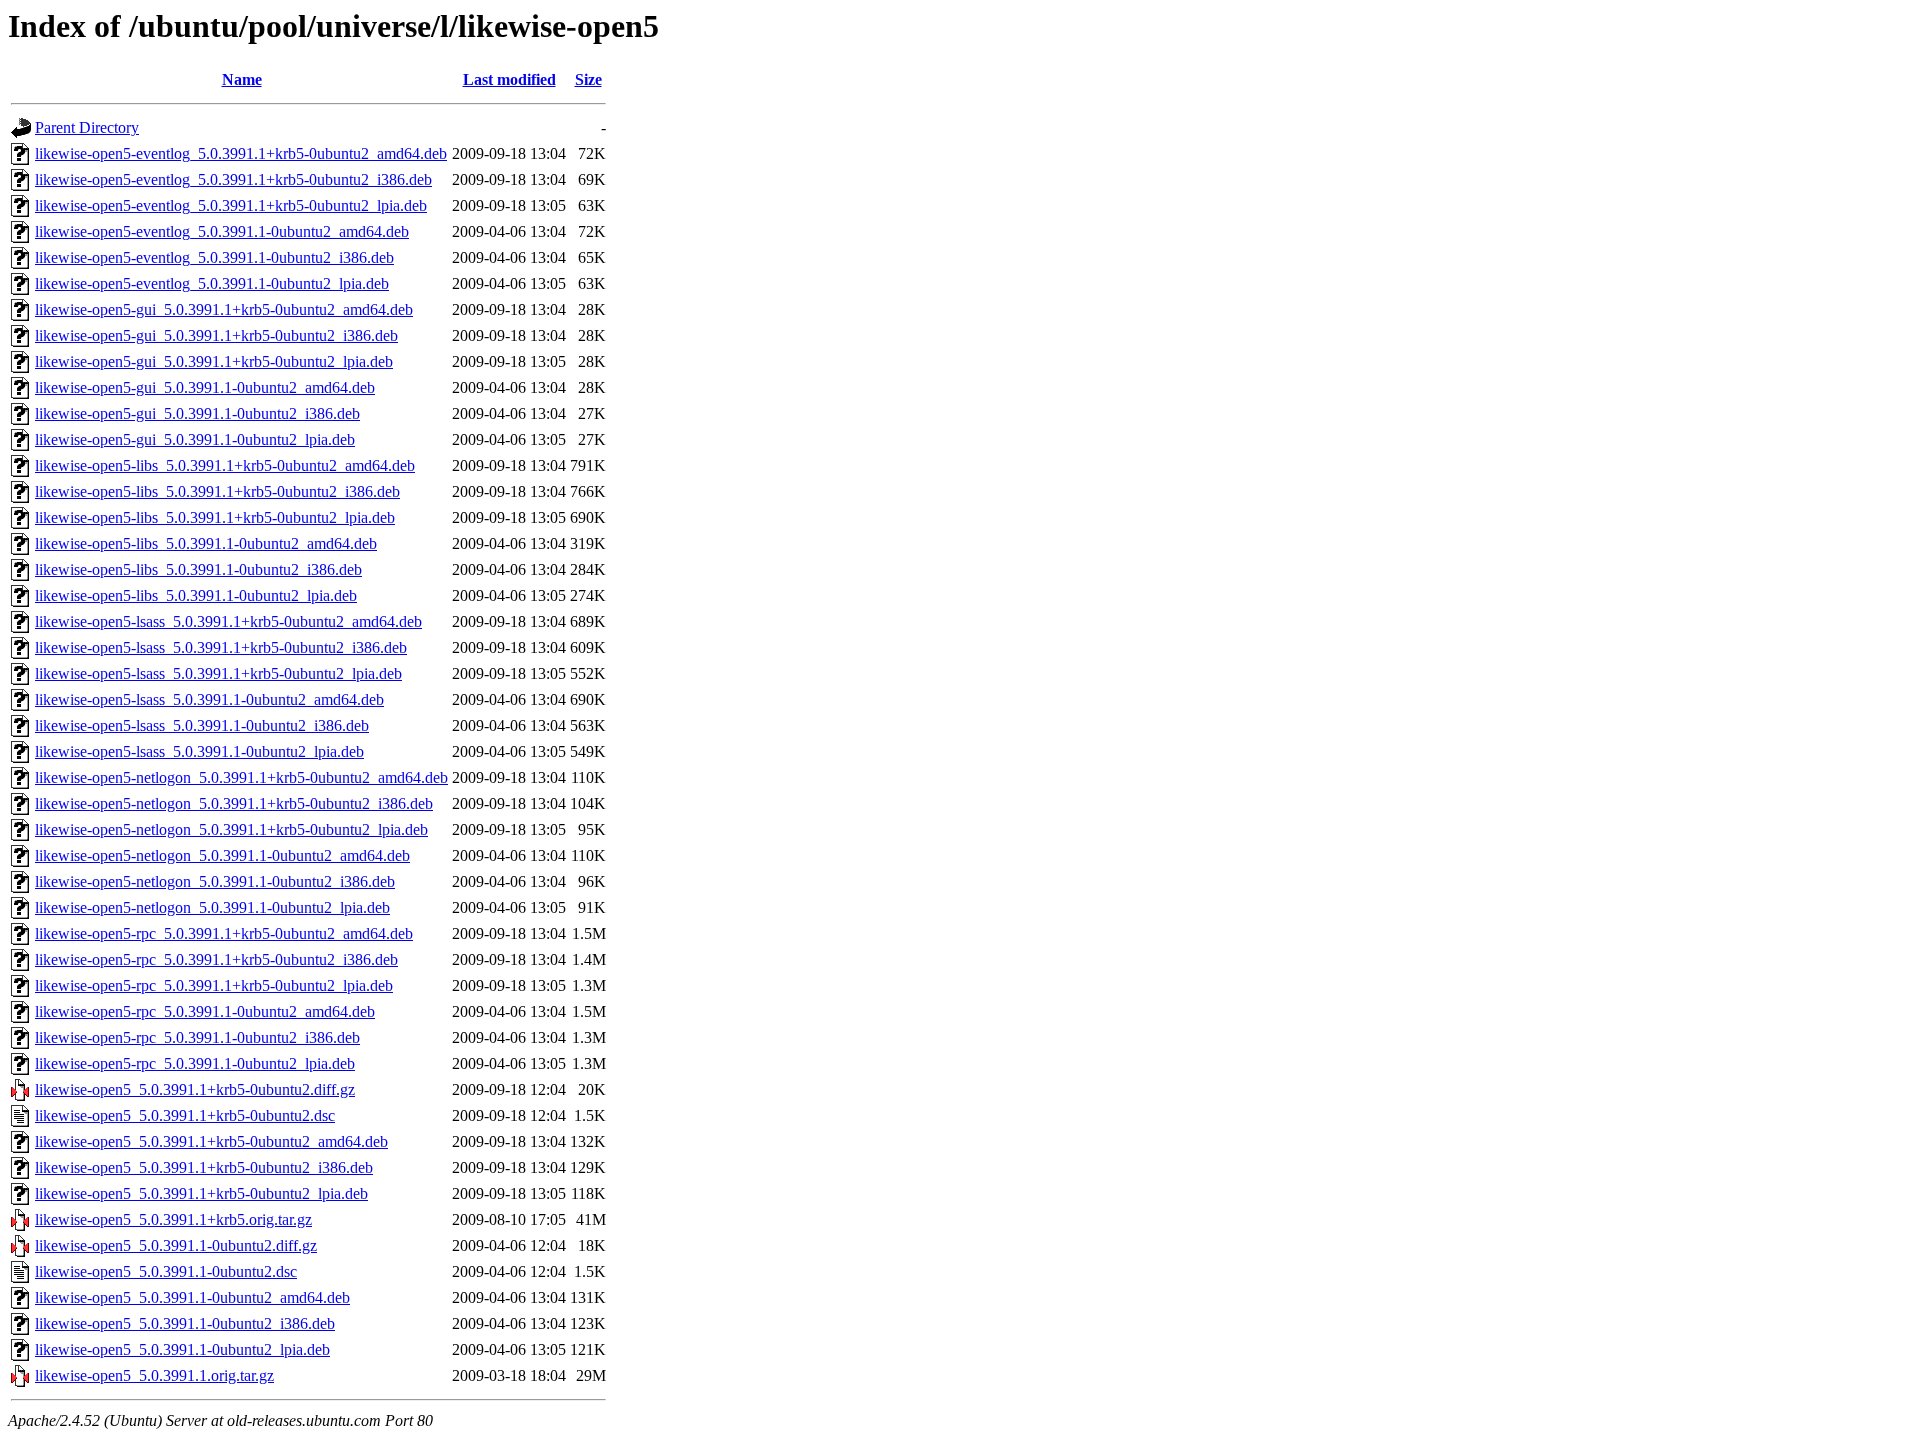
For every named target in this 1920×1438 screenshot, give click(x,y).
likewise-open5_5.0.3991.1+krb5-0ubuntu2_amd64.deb (211, 1141)
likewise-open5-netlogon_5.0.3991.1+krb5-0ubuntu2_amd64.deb (241, 777)
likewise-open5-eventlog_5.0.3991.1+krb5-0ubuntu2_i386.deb (233, 179)
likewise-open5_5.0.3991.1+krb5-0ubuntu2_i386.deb (204, 1167)
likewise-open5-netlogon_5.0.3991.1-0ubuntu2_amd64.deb (222, 855)
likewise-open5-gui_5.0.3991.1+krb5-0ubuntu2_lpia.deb (214, 361)
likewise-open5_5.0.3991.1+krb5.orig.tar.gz (173, 1219)
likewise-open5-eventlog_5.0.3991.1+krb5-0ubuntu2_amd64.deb (241, 153)
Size (588, 79)
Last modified (509, 79)
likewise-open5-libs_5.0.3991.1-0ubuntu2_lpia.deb (196, 595)
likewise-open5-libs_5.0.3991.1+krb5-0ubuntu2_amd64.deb (225, 465)
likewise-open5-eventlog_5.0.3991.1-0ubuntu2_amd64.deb (222, 231)
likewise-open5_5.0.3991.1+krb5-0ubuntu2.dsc (185, 1115)
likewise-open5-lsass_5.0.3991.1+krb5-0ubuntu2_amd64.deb (228, 621)
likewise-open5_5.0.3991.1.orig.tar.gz (154, 1375)
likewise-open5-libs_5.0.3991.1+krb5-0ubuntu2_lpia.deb (215, 517)
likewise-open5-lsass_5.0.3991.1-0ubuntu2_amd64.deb (209, 699)
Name (242, 79)
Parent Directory (87, 127)
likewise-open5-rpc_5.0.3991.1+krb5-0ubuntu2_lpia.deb (214, 985)
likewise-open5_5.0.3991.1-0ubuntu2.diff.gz (176, 1245)
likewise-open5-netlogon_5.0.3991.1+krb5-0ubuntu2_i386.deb (234, 803)
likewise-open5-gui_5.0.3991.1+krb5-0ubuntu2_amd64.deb (224, 309)
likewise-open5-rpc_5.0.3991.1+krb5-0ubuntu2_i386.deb (216, 959)
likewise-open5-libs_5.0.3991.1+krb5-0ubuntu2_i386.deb (217, 491)
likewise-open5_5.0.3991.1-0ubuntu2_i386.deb (185, 1323)
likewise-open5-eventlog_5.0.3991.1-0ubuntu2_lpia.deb (212, 283)
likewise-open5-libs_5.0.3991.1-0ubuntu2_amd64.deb (206, 543)
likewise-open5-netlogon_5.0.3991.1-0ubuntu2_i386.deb (215, 881)
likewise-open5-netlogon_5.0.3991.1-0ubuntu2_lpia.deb (212, 907)
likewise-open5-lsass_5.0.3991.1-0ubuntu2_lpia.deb (199, 751)
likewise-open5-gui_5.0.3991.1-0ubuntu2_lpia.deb (195, 439)
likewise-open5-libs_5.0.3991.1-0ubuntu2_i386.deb (198, 569)
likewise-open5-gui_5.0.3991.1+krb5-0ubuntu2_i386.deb (216, 335)
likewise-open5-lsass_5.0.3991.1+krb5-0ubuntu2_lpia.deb (218, 673)
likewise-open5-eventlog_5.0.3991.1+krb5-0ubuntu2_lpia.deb (231, 205)
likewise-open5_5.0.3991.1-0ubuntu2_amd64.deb (192, 1297)
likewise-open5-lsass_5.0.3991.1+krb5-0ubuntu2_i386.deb (221, 647)
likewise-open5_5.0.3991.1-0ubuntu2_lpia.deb (182, 1349)
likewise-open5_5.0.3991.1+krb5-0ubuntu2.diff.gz (195, 1089)
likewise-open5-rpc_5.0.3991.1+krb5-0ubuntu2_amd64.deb (224, 933)
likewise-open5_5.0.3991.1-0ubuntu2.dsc (166, 1271)
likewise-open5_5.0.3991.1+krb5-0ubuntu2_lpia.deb (201, 1193)
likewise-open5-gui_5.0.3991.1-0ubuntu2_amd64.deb (205, 387)
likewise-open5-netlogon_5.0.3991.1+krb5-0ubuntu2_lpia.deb (231, 829)
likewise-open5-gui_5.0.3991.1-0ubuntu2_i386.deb (197, 413)
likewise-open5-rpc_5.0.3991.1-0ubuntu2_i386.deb (197, 1037)
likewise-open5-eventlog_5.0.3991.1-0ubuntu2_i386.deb (214, 257)
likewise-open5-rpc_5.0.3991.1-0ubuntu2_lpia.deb (195, 1063)
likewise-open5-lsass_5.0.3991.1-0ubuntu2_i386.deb (202, 725)
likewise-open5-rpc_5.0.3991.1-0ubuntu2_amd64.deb (205, 1011)
